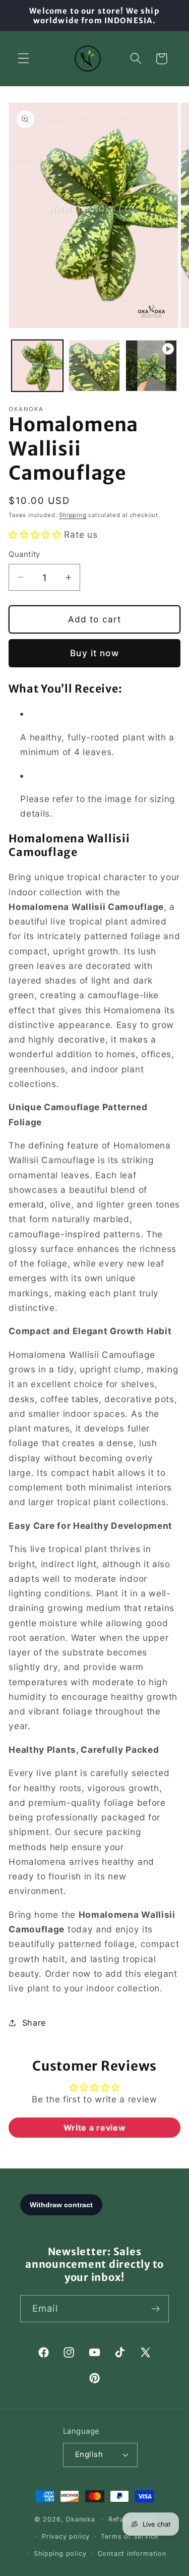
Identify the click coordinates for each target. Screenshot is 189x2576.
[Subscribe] (155, 2309)
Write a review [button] (95, 2128)
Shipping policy (60, 2554)
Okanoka (80, 2519)
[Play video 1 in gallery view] (151, 366)
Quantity (24, 554)
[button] (23, 59)
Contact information (132, 2554)
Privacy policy (66, 2536)
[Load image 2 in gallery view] (94, 366)
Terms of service (130, 2536)
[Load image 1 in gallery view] (37, 366)
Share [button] (34, 2023)
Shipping (73, 515)
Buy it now (94, 653)
